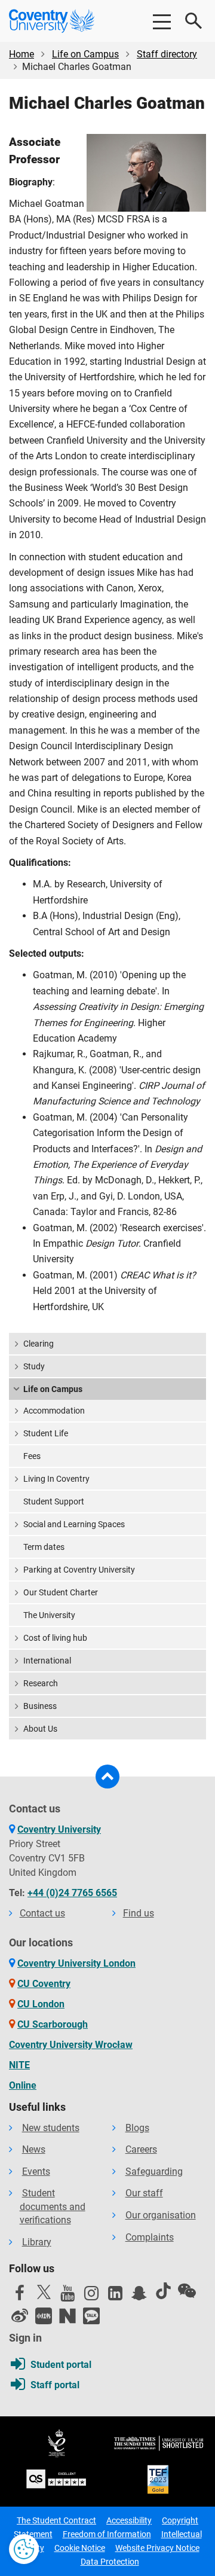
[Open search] (194, 21)
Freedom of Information (107, 2534)
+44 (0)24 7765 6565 (72, 1893)
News (34, 2149)
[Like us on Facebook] (20, 2296)
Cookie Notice (80, 2548)
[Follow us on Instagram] (91, 2296)
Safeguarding (154, 2171)
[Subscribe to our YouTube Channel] (67, 2296)
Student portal (61, 2365)
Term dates (44, 1547)
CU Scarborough (53, 2024)
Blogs (137, 2128)
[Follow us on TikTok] (163, 2291)
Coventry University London (76, 1963)
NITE (19, 2065)
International (47, 1661)
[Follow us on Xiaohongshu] (44, 2316)
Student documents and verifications (53, 2206)
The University (49, 1615)
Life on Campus (85, 54)
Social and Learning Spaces (74, 1524)
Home (21, 54)
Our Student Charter (61, 1592)
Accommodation (54, 1411)
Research (41, 1683)
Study (34, 1366)
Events (36, 2171)
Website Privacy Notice (157, 2548)
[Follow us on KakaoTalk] (91, 2316)
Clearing (39, 1344)
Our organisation (161, 2215)
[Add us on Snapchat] (139, 2296)
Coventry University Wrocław (71, 2045)
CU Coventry (44, 1984)
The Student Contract (56, 2520)
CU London (41, 2004)
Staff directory (167, 54)
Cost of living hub (55, 1638)
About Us (40, 1729)
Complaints (150, 2237)
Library (37, 2242)
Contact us (42, 1913)
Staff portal (55, 2385)
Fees (32, 1456)
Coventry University (59, 1829)
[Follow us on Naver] (67, 2316)
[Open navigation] (161, 21)
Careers (141, 2149)
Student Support (54, 1501)
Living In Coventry (56, 1479)
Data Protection (110, 2562)
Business (40, 1706)
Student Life (46, 1433)
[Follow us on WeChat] (187, 2291)
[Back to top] (107, 1777)
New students (51, 2128)
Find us (139, 1913)
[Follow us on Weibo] (20, 2316)
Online (23, 2085)
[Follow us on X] (44, 2292)
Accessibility (129, 2520)
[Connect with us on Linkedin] (115, 2296)
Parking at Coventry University (79, 1570)
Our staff (144, 2193)
